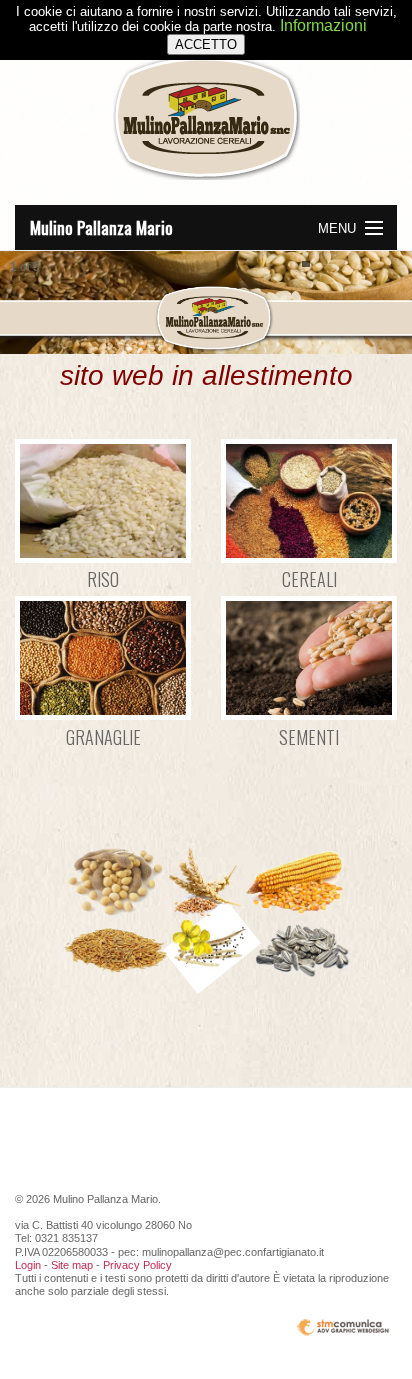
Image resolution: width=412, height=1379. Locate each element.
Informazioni (323, 25)
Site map (72, 1265)
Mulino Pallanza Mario (101, 227)
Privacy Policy (137, 1265)
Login (28, 1265)
